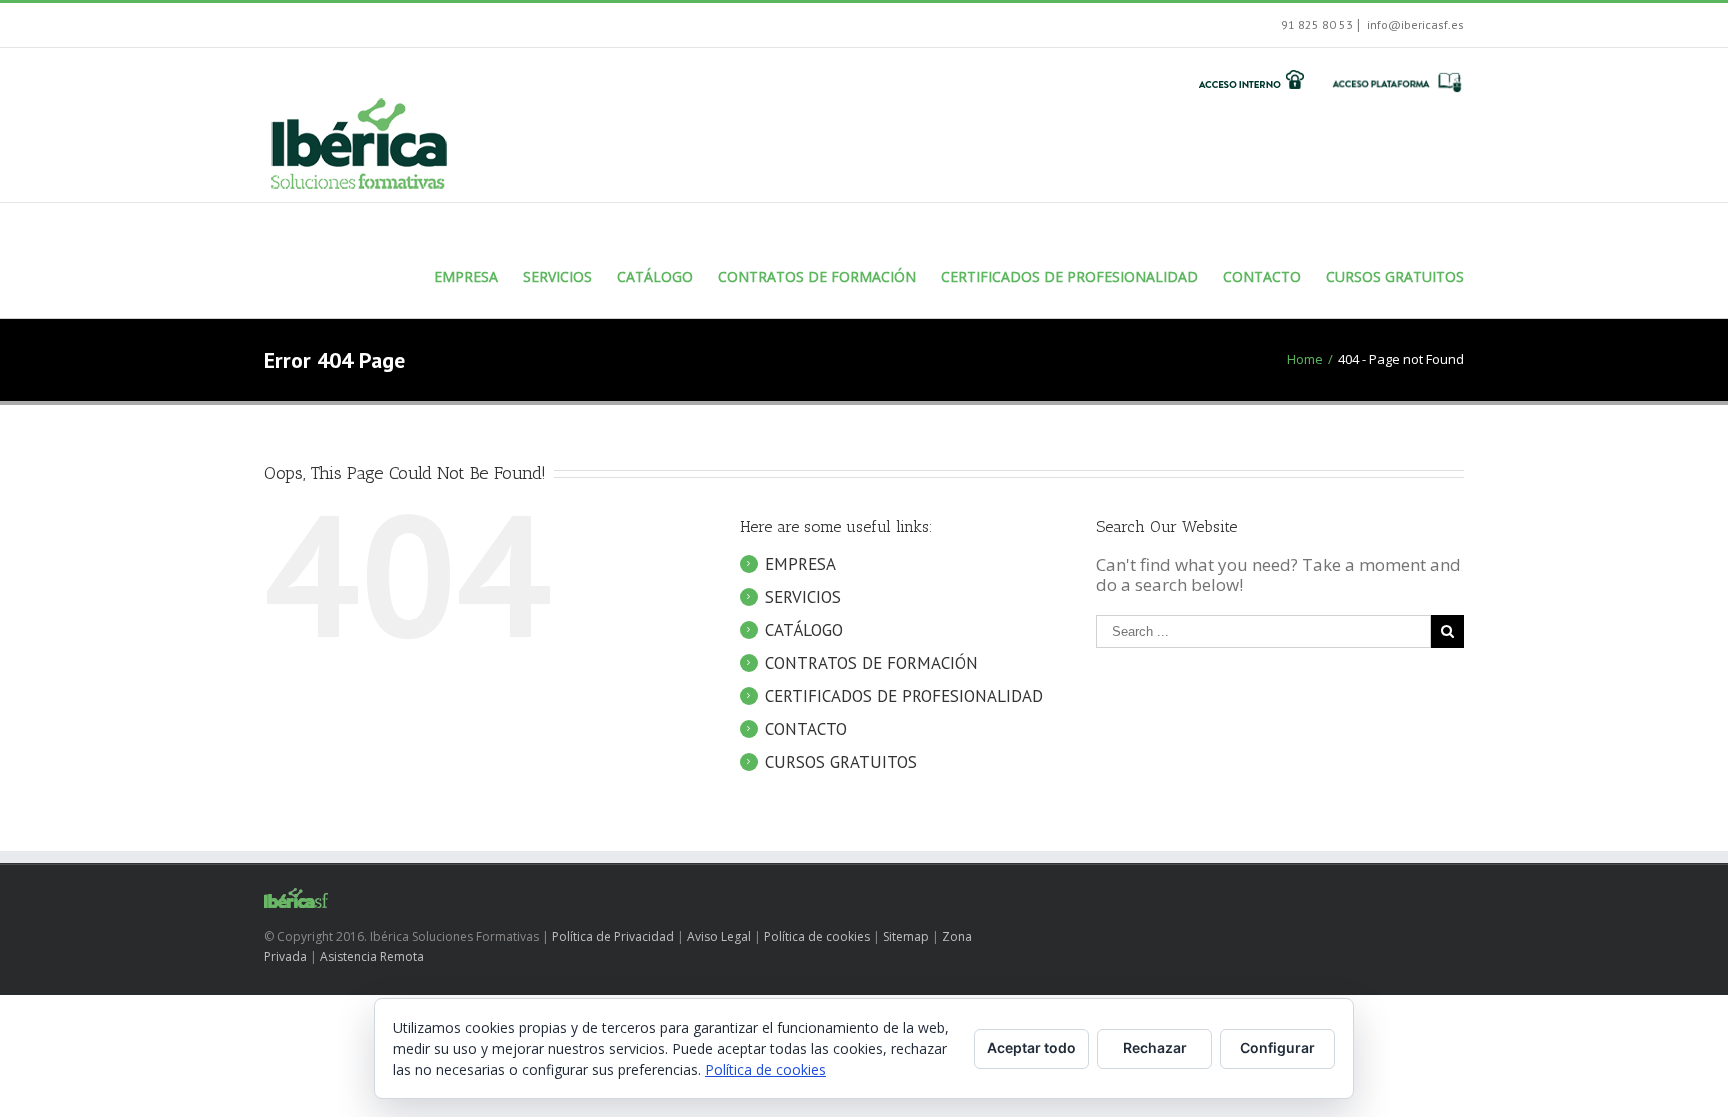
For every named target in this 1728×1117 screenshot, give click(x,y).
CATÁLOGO (804, 630)
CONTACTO (806, 729)
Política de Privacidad (613, 936)
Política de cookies (817, 936)
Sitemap (906, 936)
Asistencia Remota (372, 956)
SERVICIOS (803, 597)
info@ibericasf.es (1414, 24)
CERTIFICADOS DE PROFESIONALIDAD (904, 696)
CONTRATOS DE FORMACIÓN (871, 663)
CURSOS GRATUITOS (841, 762)
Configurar (1277, 1047)
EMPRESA (800, 564)
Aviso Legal (719, 936)
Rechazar (1155, 1047)
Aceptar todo (1031, 1047)
